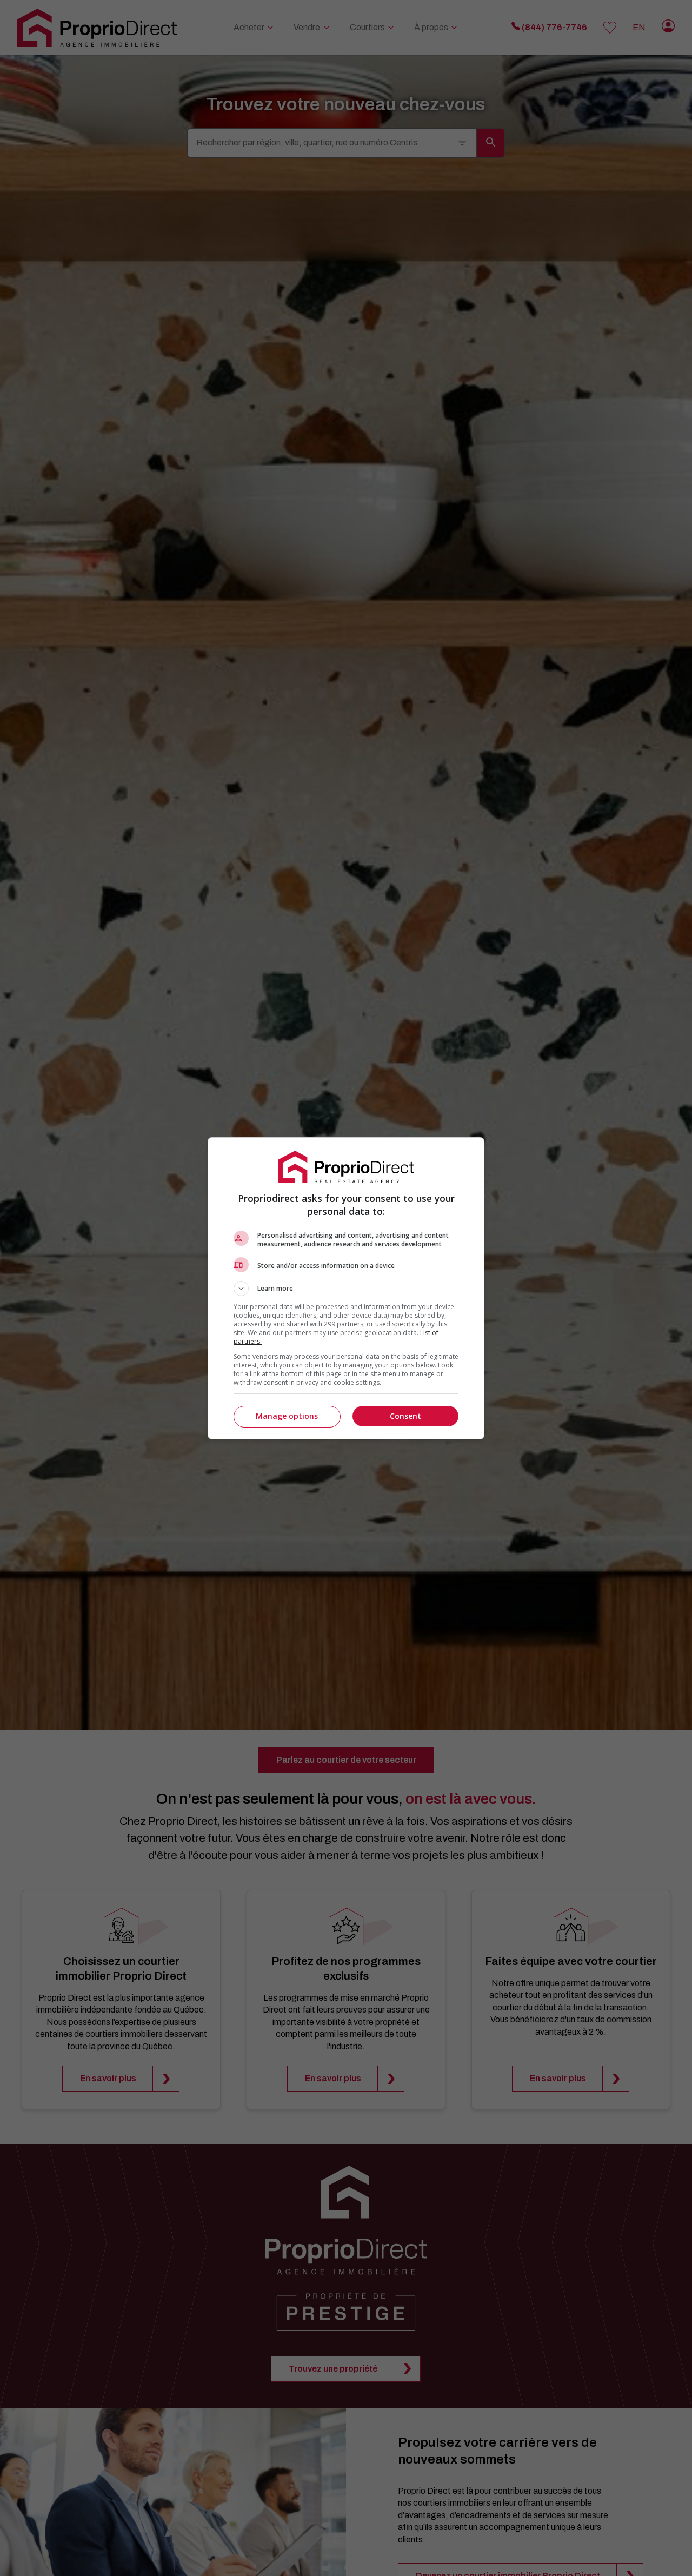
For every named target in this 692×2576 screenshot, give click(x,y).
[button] (346, 1289)
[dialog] (346, 1288)
